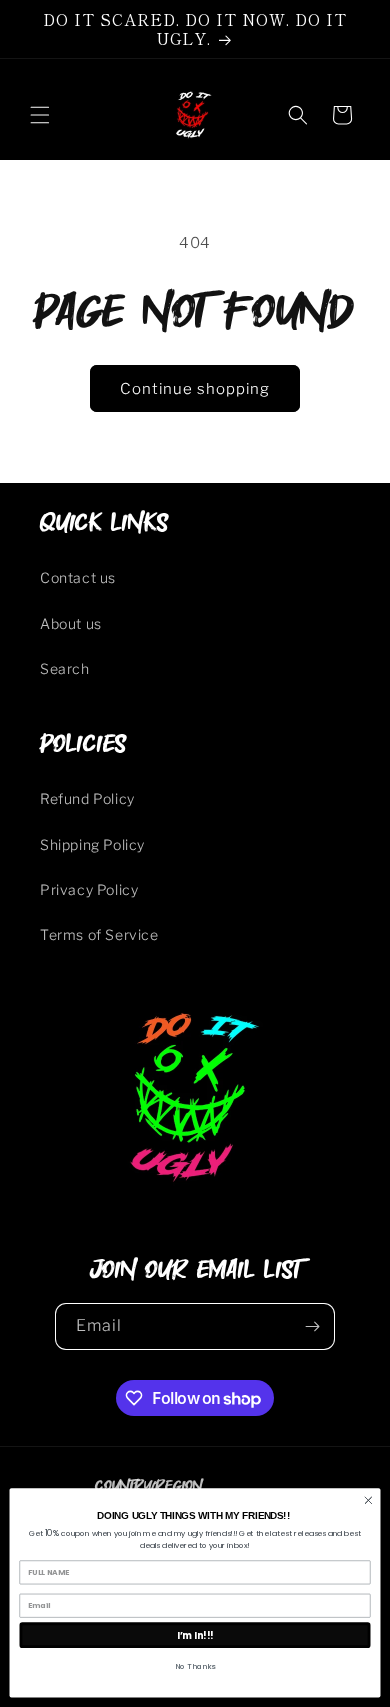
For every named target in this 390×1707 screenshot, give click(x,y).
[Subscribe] (312, 1326)
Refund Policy (87, 798)
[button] (40, 115)
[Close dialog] (368, 1500)
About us (71, 623)
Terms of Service (99, 934)
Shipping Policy (92, 844)
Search (65, 668)
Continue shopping (195, 389)
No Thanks (195, 1666)
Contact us (78, 577)
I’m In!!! (195, 1634)
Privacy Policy (89, 889)
